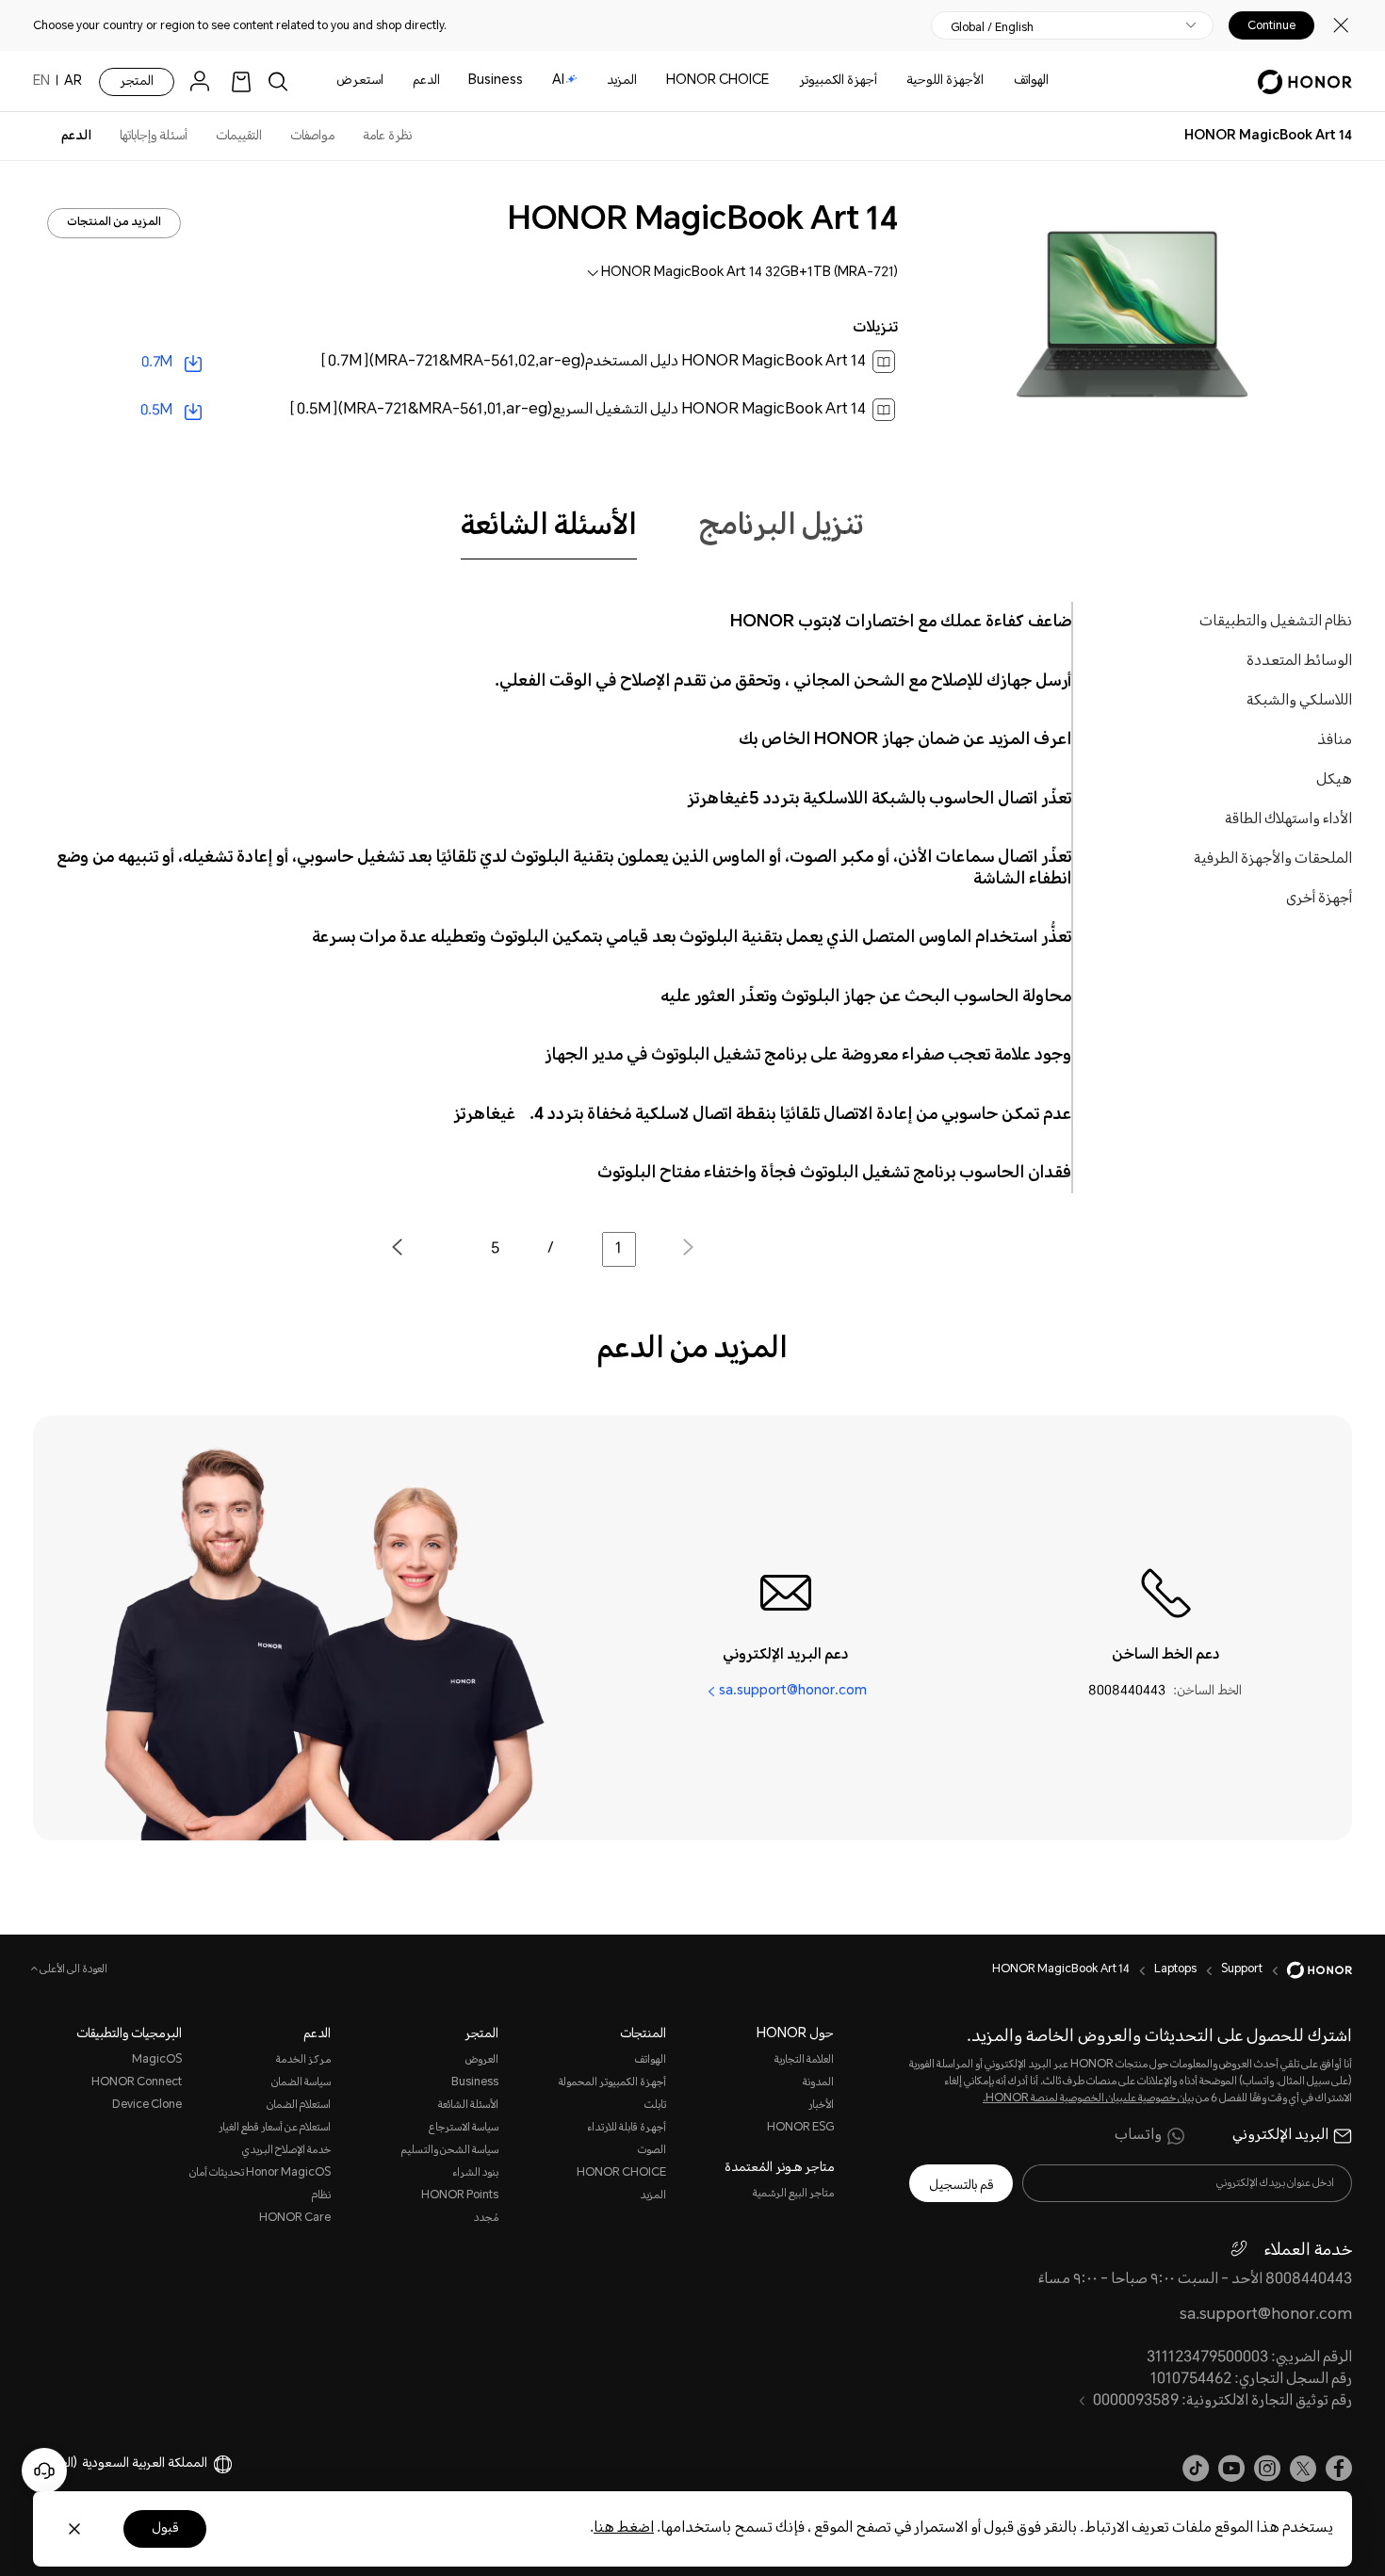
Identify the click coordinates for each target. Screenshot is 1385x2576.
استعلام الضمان (299, 2106)
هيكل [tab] (1334, 780)
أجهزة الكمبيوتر (838, 81)
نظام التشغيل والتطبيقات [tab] (1276, 622)
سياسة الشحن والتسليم (450, 2151)
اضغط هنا (624, 2528)
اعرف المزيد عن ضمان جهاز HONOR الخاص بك (905, 740)
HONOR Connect (137, 2083)
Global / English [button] (992, 27)
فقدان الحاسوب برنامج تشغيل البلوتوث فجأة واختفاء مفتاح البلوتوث (834, 1174)
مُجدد (486, 2219)
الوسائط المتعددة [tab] (1299, 662)
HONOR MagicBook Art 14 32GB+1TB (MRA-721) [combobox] (750, 273)
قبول (165, 2529)
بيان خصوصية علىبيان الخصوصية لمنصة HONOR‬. (1088, 2099)
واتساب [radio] (1138, 2136)
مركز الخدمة (303, 2060)
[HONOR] (1307, 1970)
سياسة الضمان (301, 2083)
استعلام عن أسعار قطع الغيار (275, 2128)
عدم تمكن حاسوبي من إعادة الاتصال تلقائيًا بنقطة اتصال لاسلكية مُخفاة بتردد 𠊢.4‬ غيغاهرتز (762, 1115)
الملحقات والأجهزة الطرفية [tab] (1273, 859)
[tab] (549, 527)
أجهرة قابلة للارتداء (627, 2128)
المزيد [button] (622, 81)
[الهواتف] (1006, 81)
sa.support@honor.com (793, 1692)
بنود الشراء (475, 2173)
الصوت (652, 2151)
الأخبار (821, 2106)
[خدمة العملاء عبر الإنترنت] (44, 2471)
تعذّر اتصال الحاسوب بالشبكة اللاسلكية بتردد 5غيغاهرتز (879, 800)
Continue (1271, 25)
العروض (482, 2060)
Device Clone (147, 2106)
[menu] (204, 81)
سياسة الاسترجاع (464, 2128)
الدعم (426, 81)
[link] (241, 81)
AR (73, 82)
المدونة (818, 2083)
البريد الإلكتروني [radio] (1280, 2136)
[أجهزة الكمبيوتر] (791, 81)
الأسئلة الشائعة (468, 2106)
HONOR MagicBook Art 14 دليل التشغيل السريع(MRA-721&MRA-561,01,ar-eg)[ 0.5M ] (578, 410)
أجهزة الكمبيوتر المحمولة (612, 2083)
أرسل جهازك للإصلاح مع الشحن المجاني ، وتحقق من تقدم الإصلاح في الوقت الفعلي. (783, 682)
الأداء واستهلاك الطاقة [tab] (1288, 820)
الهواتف (1031, 81)
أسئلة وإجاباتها (154, 137)
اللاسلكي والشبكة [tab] (1299, 701)
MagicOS (157, 2060)
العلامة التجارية (804, 2060)
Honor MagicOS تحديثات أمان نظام (260, 2185)
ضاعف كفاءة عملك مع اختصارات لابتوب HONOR (901, 623)
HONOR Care (295, 2219)
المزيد (653, 2196)
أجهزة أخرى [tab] (1319, 899)
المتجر (137, 82)
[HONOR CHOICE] (659, 81)
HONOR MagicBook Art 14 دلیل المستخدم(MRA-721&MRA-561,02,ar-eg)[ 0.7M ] (593, 362)
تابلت (655, 2106)
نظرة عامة (387, 137)
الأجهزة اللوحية (945, 81)
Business (496, 81)
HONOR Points (460, 2196)
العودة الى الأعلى (73, 1970)
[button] (418, 1250)
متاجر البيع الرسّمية (793, 2194)
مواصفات (312, 137)
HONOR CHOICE (717, 81)
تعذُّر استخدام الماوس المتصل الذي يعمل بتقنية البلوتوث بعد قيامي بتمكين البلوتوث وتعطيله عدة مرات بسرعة (692, 938)
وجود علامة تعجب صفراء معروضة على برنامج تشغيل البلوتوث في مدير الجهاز (808, 1056)
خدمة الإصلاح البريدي (286, 2151)
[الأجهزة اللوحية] (899, 81)
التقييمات (239, 137)
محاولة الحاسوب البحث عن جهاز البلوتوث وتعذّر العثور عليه (866, 997)
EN (41, 82)
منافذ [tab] (1335, 741)
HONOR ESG (800, 2128)
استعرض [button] (360, 81)
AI (558, 81)
